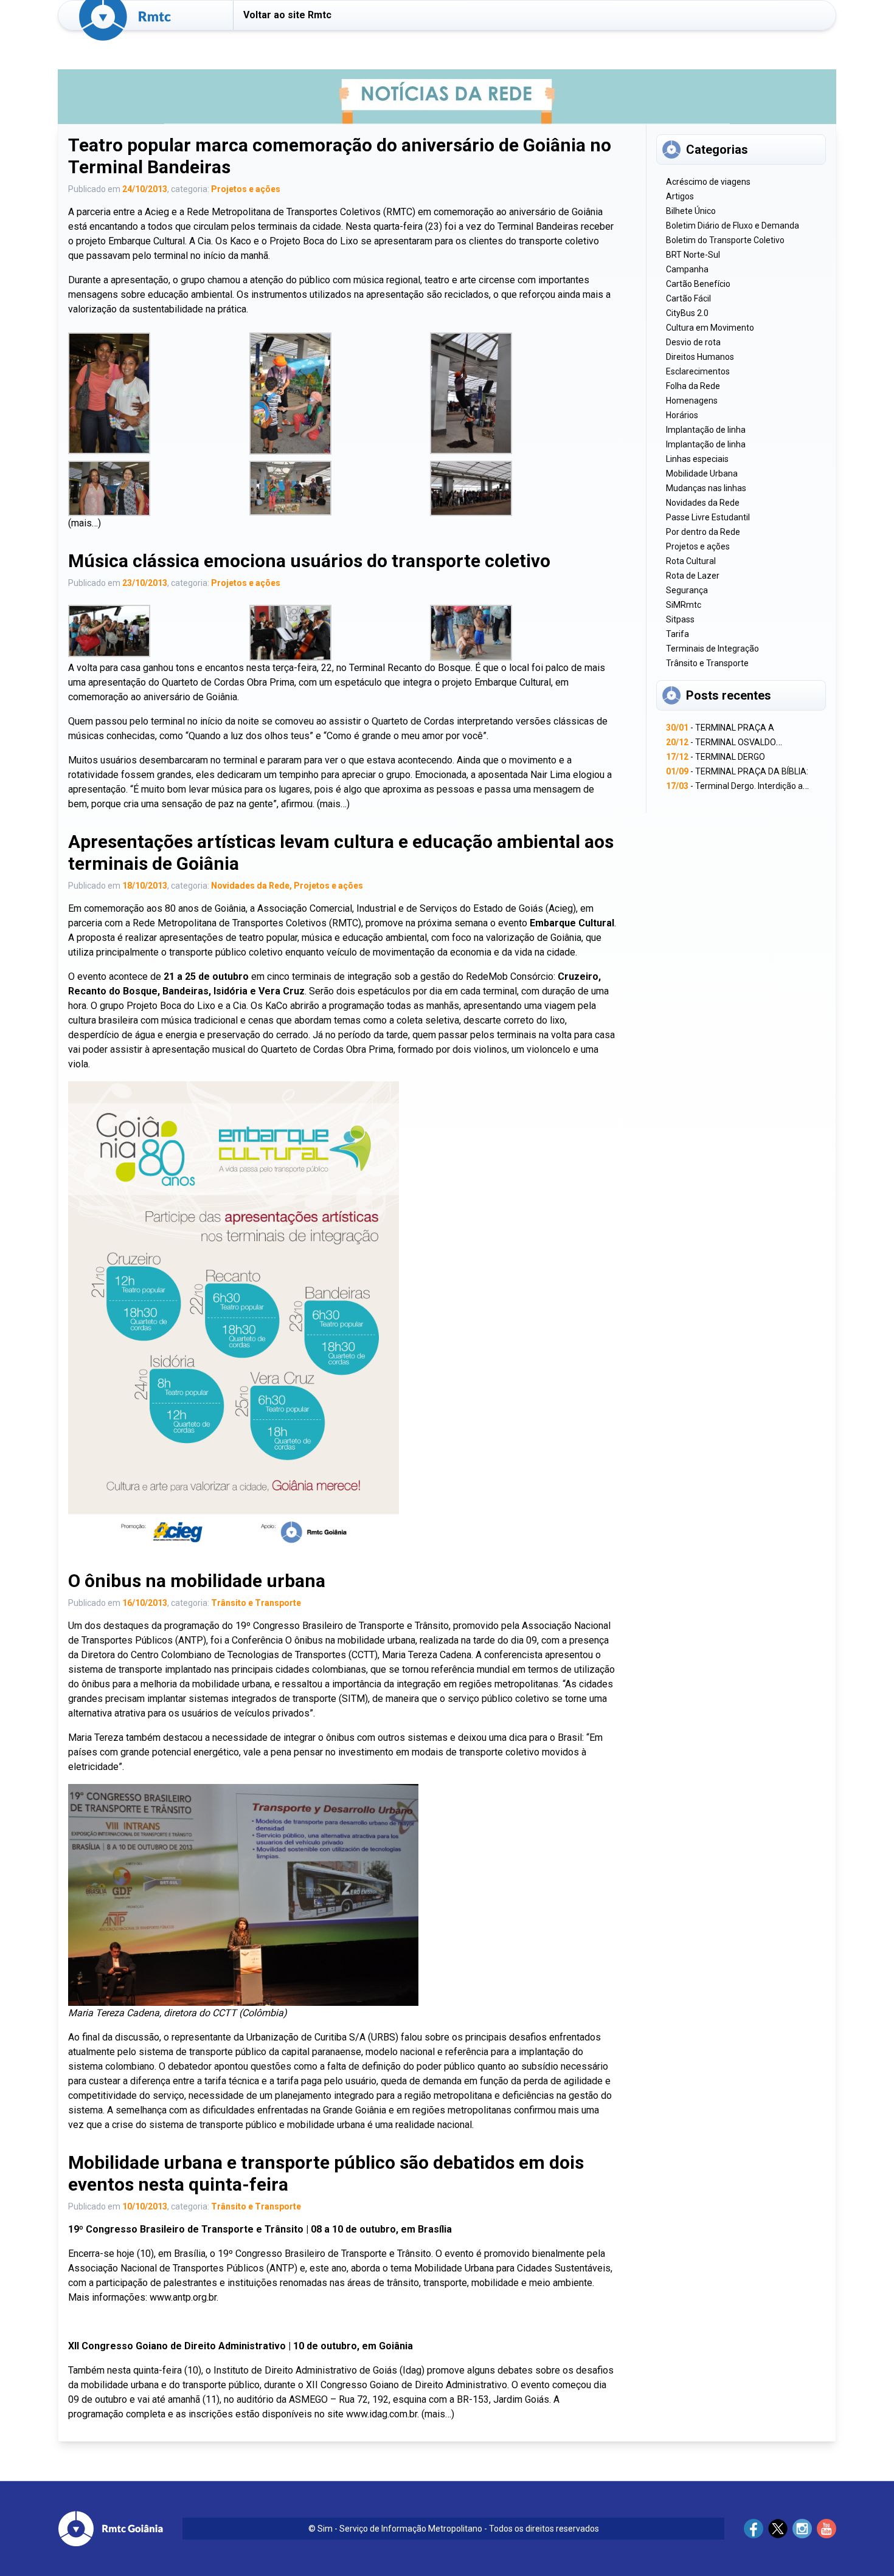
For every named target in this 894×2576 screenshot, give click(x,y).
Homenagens (692, 401)
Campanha (687, 269)
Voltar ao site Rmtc (287, 15)
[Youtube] (826, 2529)
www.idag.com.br (382, 2414)
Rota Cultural (691, 561)
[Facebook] (754, 2529)
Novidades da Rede (250, 886)
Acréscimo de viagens (708, 182)
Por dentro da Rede (703, 532)
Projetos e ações (246, 189)
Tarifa (677, 634)
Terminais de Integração (712, 649)
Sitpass (680, 619)
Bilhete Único (691, 211)
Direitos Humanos (700, 357)
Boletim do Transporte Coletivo (725, 240)
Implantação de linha (706, 430)
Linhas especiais (697, 459)
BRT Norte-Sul (693, 255)
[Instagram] (802, 2529)
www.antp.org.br (183, 2297)
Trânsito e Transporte (256, 1603)
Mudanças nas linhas (706, 488)
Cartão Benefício (698, 284)
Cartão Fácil (688, 298)
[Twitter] (778, 2529)
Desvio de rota (693, 342)
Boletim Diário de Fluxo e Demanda (733, 226)
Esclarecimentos (698, 371)
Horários (682, 415)
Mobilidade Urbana (702, 474)
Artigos (680, 196)
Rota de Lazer (693, 576)
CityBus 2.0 (687, 313)
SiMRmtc (684, 605)
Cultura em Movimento (710, 328)
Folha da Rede (693, 386)
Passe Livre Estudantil (708, 517)
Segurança (687, 590)
